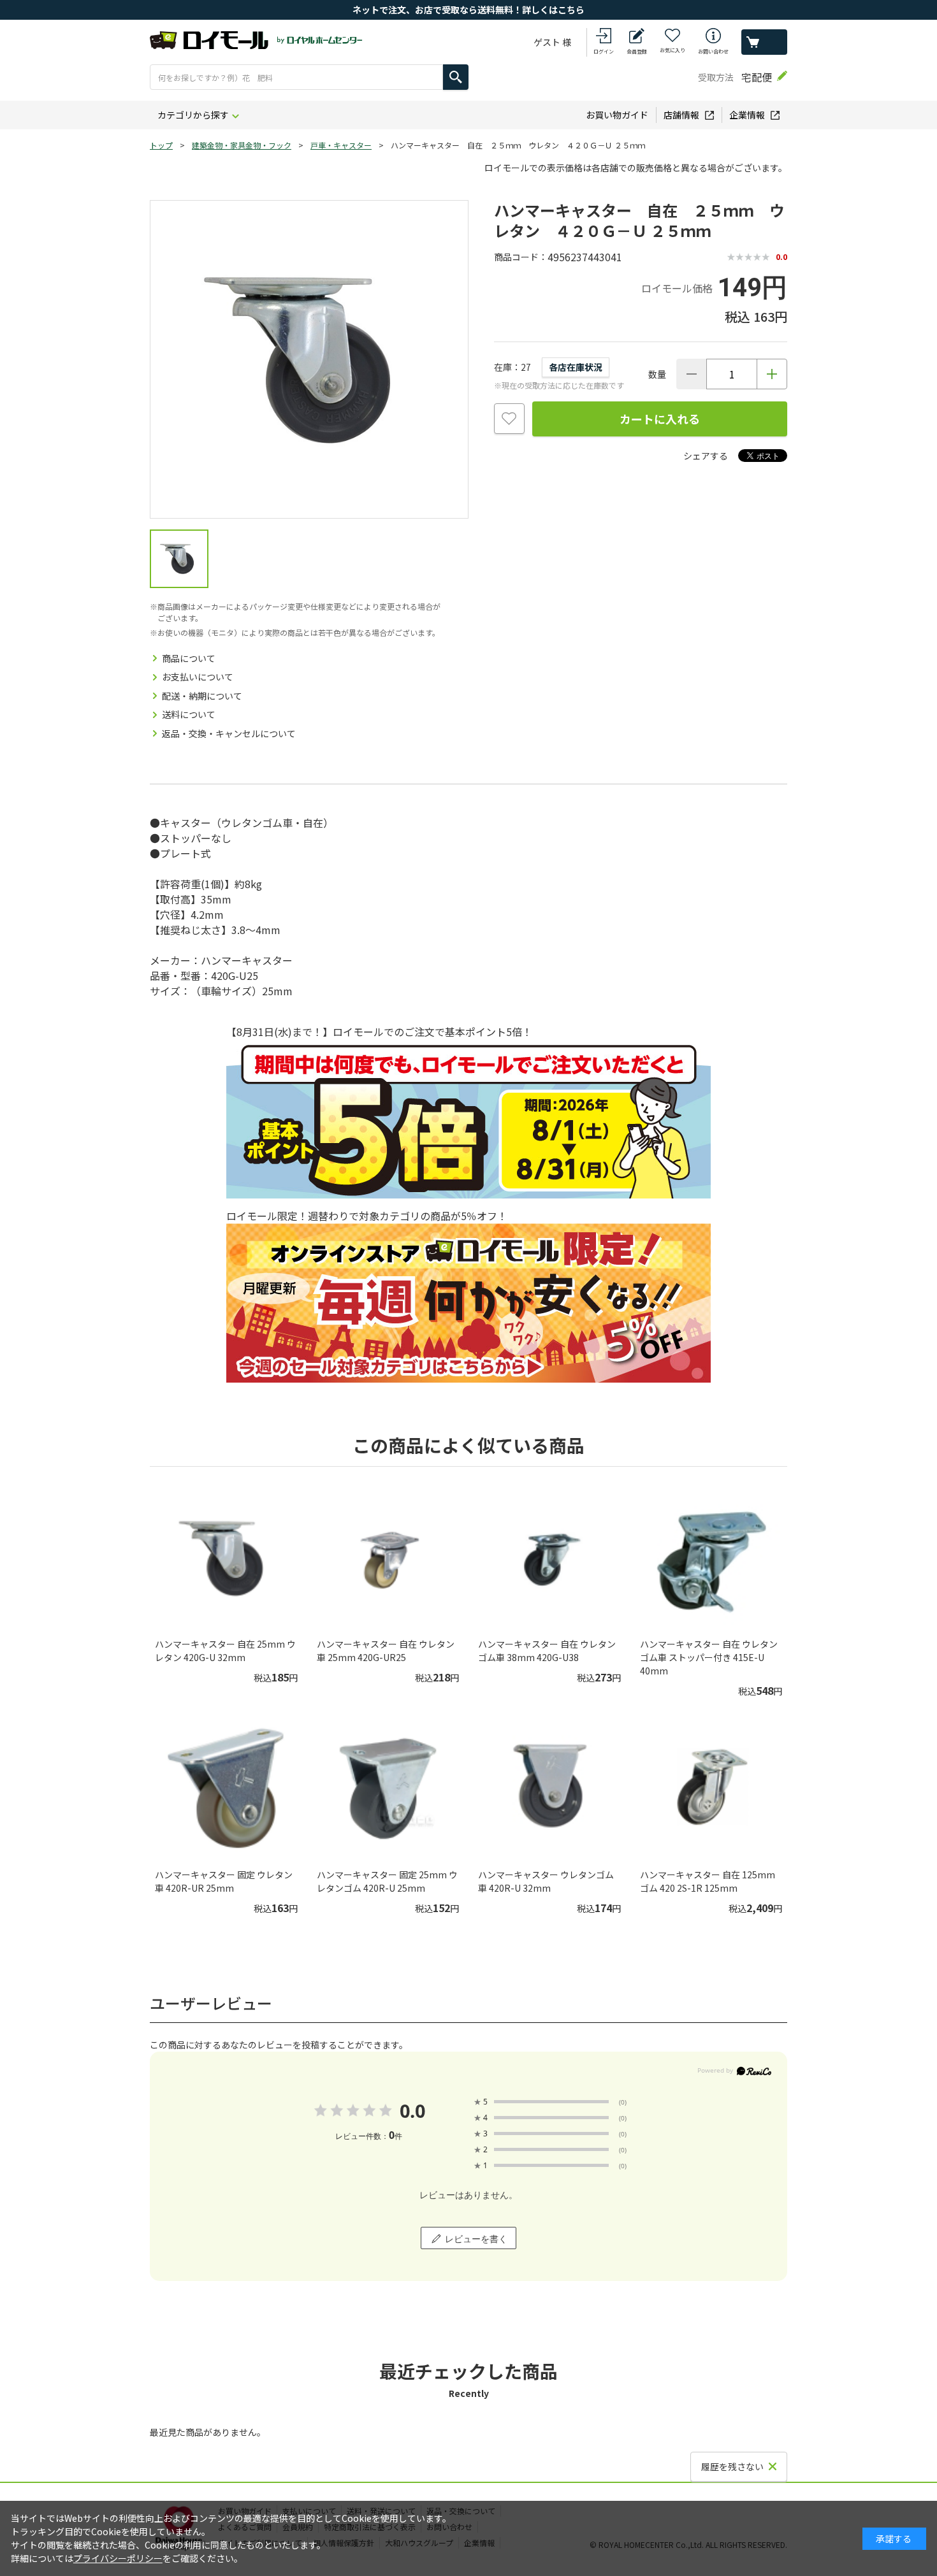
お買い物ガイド (617, 115)
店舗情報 (681, 115)
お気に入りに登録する (509, 419)
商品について (189, 658)
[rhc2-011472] (179, 559)
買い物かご (764, 42)
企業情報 (747, 115)
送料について (189, 714)
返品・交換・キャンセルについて (229, 733)
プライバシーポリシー (118, 2558)
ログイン (604, 51)
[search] (456, 77)
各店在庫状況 (576, 367)
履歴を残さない (732, 2466)
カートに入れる (660, 419)
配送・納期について (202, 696)
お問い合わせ (713, 51)
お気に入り (672, 50)
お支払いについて (198, 677)
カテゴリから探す (193, 115)
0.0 (412, 2111)
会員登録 (637, 51)
